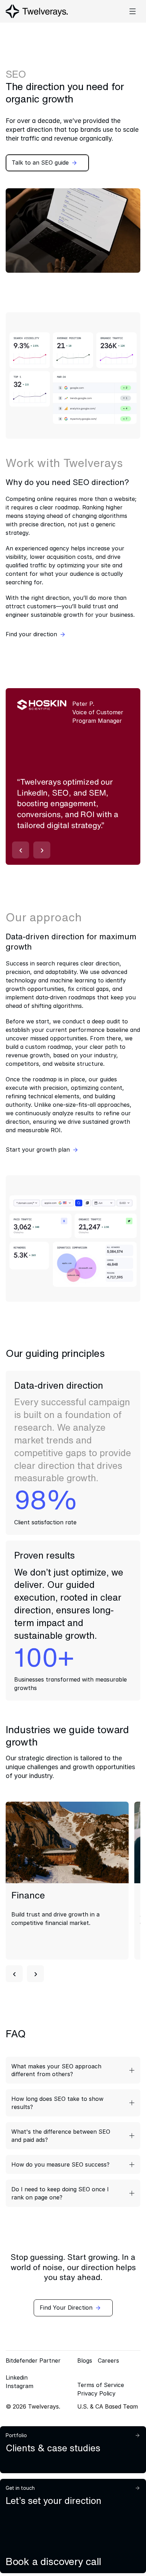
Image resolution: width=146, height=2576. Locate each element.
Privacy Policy (96, 2393)
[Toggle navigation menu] (133, 11)
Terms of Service (101, 2385)
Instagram (19, 2386)
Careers (108, 2361)
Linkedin (17, 2377)
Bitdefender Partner (33, 2361)
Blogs (85, 2361)
